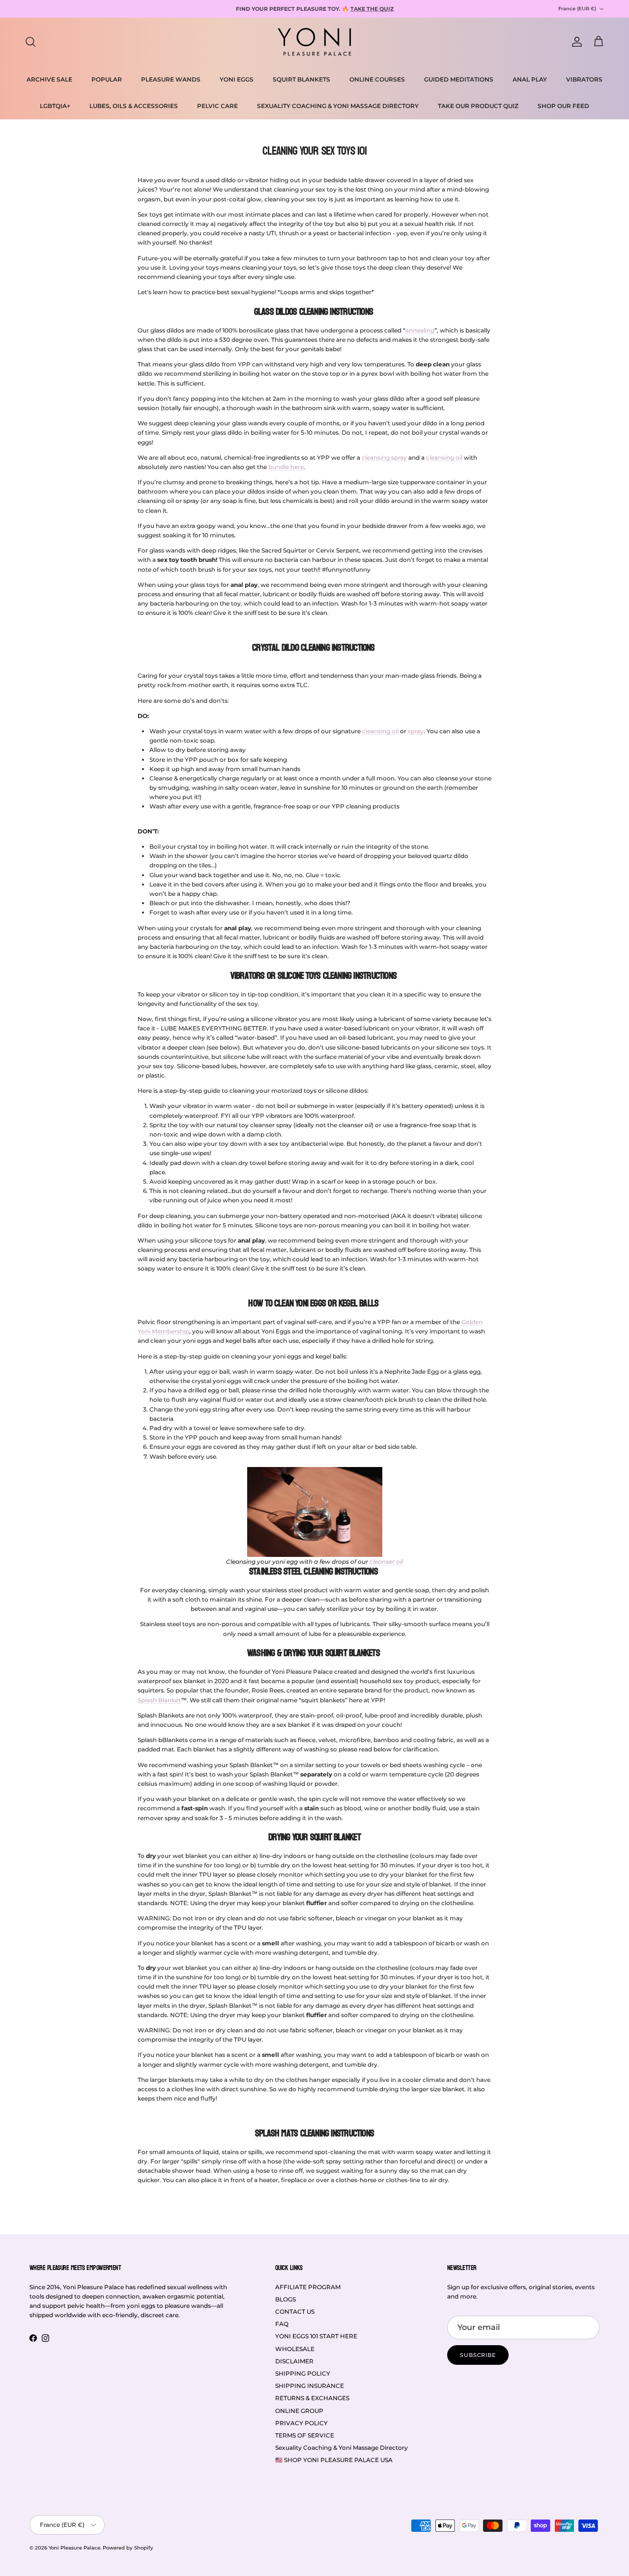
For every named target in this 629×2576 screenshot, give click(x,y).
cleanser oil (386, 1562)
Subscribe (478, 2355)
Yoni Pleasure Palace (74, 2548)
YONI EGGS (237, 79)
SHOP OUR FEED (563, 106)
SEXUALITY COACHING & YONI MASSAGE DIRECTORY (338, 106)
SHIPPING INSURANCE (310, 2386)
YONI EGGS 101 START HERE (316, 2336)
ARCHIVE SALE (49, 79)
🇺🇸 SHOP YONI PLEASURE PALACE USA (334, 2460)
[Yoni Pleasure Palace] (314, 42)
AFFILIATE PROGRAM (308, 2287)
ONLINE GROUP (299, 2411)
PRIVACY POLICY (301, 2423)
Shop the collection (406, 9)
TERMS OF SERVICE (305, 2435)
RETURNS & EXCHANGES (312, 2398)
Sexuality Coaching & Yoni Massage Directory (342, 2448)
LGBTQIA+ (55, 106)
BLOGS (286, 2299)
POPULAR (107, 79)
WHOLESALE (295, 2349)
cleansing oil (380, 731)
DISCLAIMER (294, 2361)
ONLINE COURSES (377, 79)
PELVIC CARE (217, 106)
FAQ (282, 2324)
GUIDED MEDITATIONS (459, 79)
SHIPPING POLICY (303, 2373)
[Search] (30, 42)
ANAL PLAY (530, 79)
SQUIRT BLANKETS (301, 79)
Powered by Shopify (128, 2548)
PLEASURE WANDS (171, 79)
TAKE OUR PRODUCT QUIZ (478, 106)
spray (416, 731)
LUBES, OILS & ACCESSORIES (134, 106)
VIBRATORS (584, 79)
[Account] (575, 42)
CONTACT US (295, 2312)
